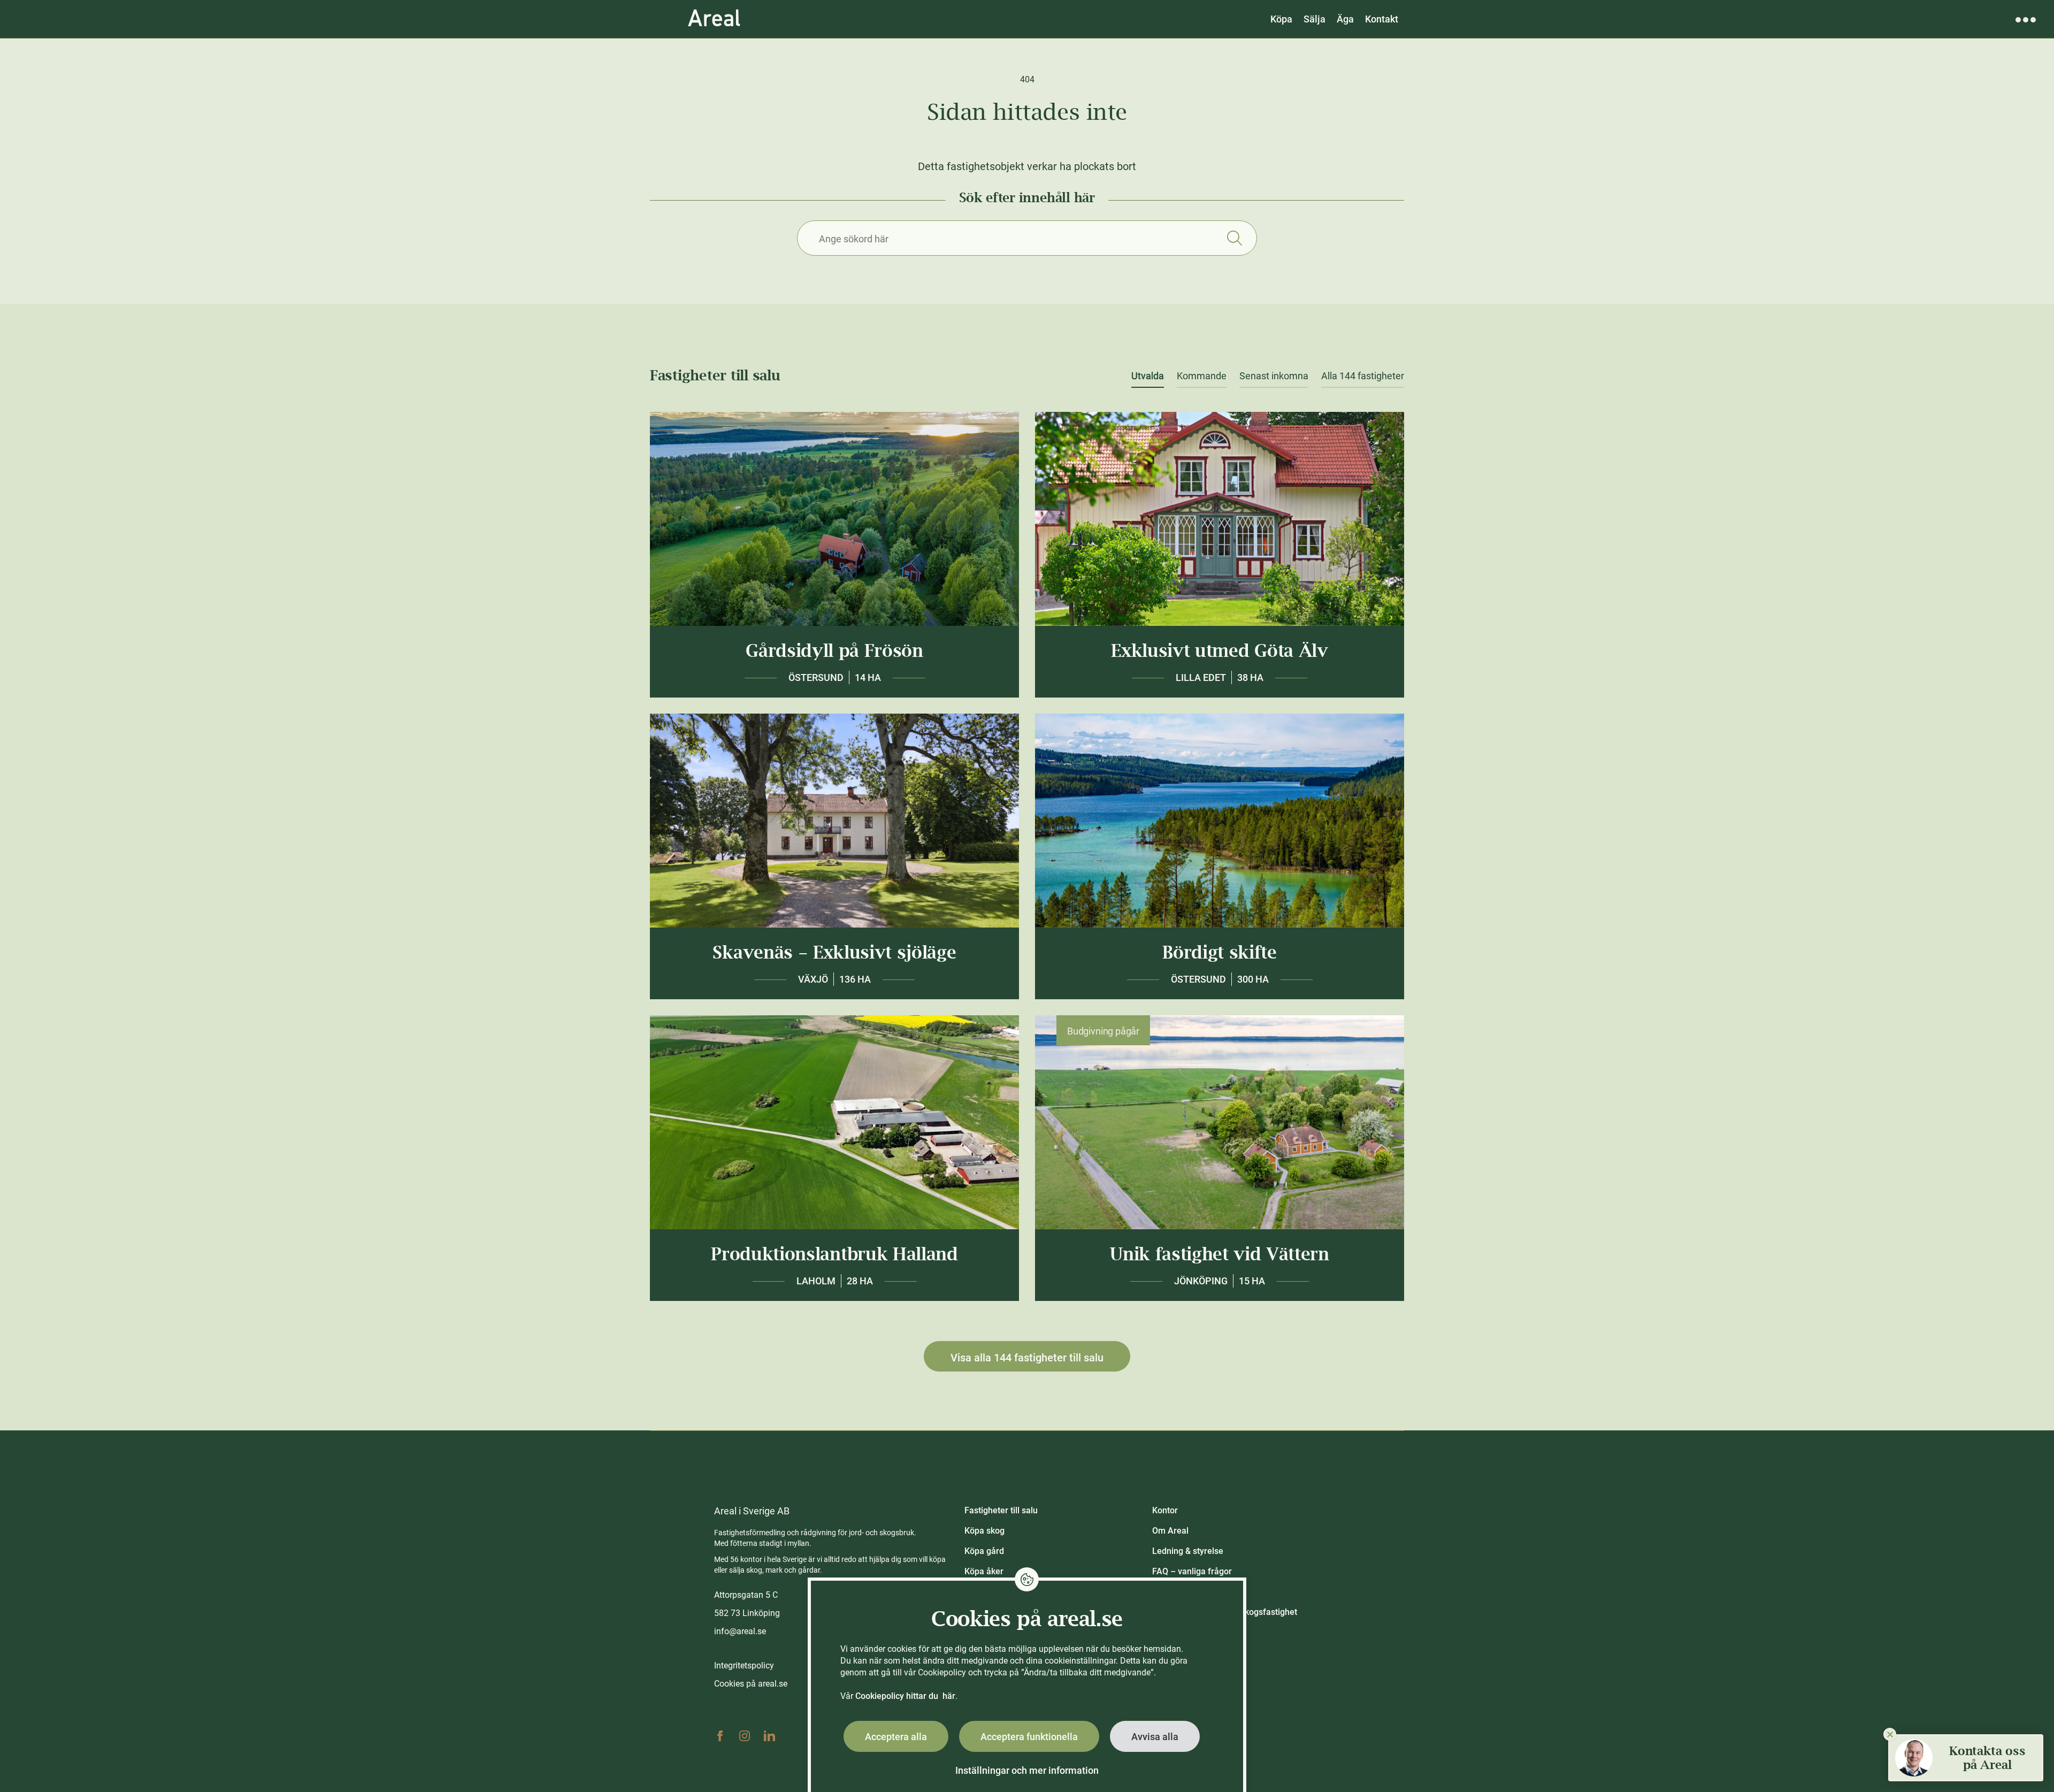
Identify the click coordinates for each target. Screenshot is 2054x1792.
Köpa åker (984, 1571)
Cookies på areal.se (751, 1684)
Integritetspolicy (744, 1665)
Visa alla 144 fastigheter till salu (1027, 1358)
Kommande (1202, 376)
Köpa (1281, 19)
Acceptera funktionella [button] (1029, 1737)
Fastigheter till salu (1001, 1510)
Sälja (1315, 19)
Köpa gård (984, 1551)
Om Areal (1170, 1531)
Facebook (720, 1736)
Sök (1234, 238)
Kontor (1165, 1510)
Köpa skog (984, 1531)
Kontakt (1382, 19)
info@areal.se (740, 1631)
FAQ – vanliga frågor (1192, 1571)
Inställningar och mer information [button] (1027, 1770)
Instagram (745, 1736)
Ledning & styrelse (1188, 1551)
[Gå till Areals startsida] (714, 19)
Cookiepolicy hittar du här (905, 1696)
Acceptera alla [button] (896, 1737)
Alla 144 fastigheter (1363, 376)
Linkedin (769, 1736)
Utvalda (1148, 376)
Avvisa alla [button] (1155, 1737)
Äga (1345, 19)
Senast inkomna (1274, 376)
